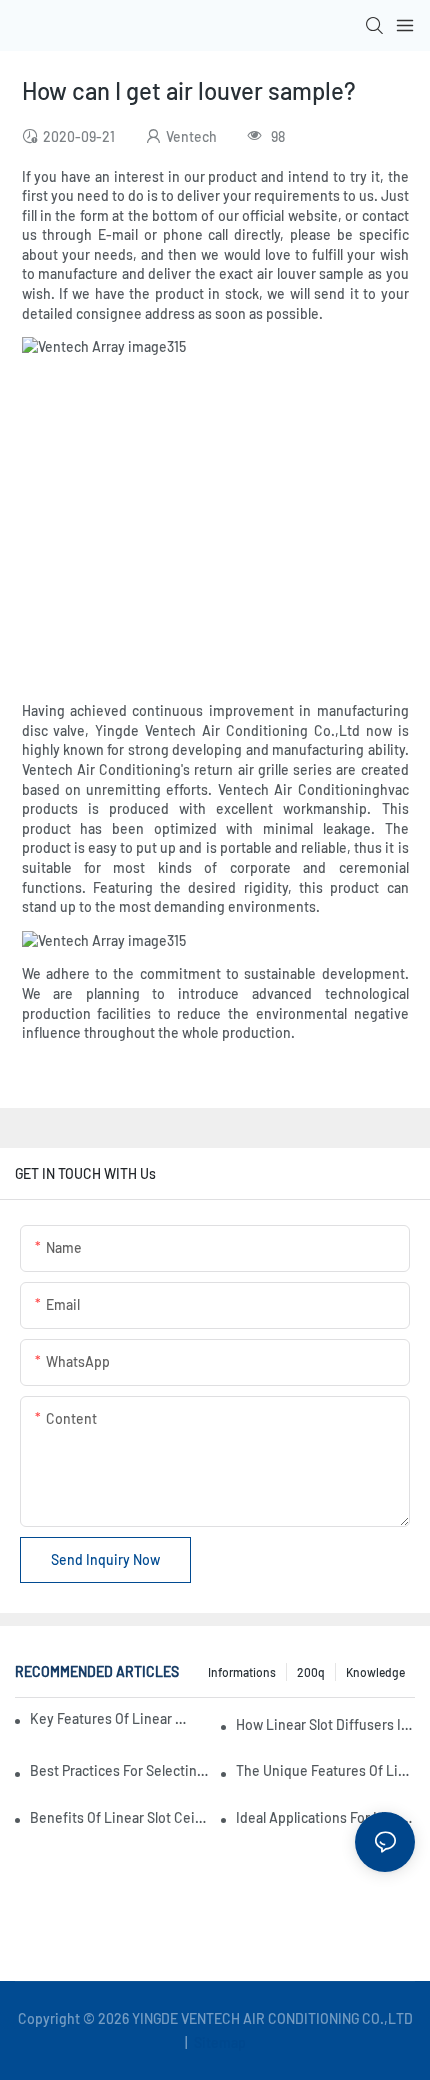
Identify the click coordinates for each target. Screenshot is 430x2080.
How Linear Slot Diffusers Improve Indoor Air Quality (325, 1724)
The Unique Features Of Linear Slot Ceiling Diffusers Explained (325, 1770)
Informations (242, 1672)
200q (311, 1672)
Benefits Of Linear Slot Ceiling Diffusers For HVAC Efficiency (119, 1817)
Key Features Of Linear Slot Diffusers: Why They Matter (112, 1718)
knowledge (375, 1672)
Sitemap (218, 2042)
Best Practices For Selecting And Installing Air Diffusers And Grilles (119, 1770)
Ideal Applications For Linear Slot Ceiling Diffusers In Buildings (325, 1817)
